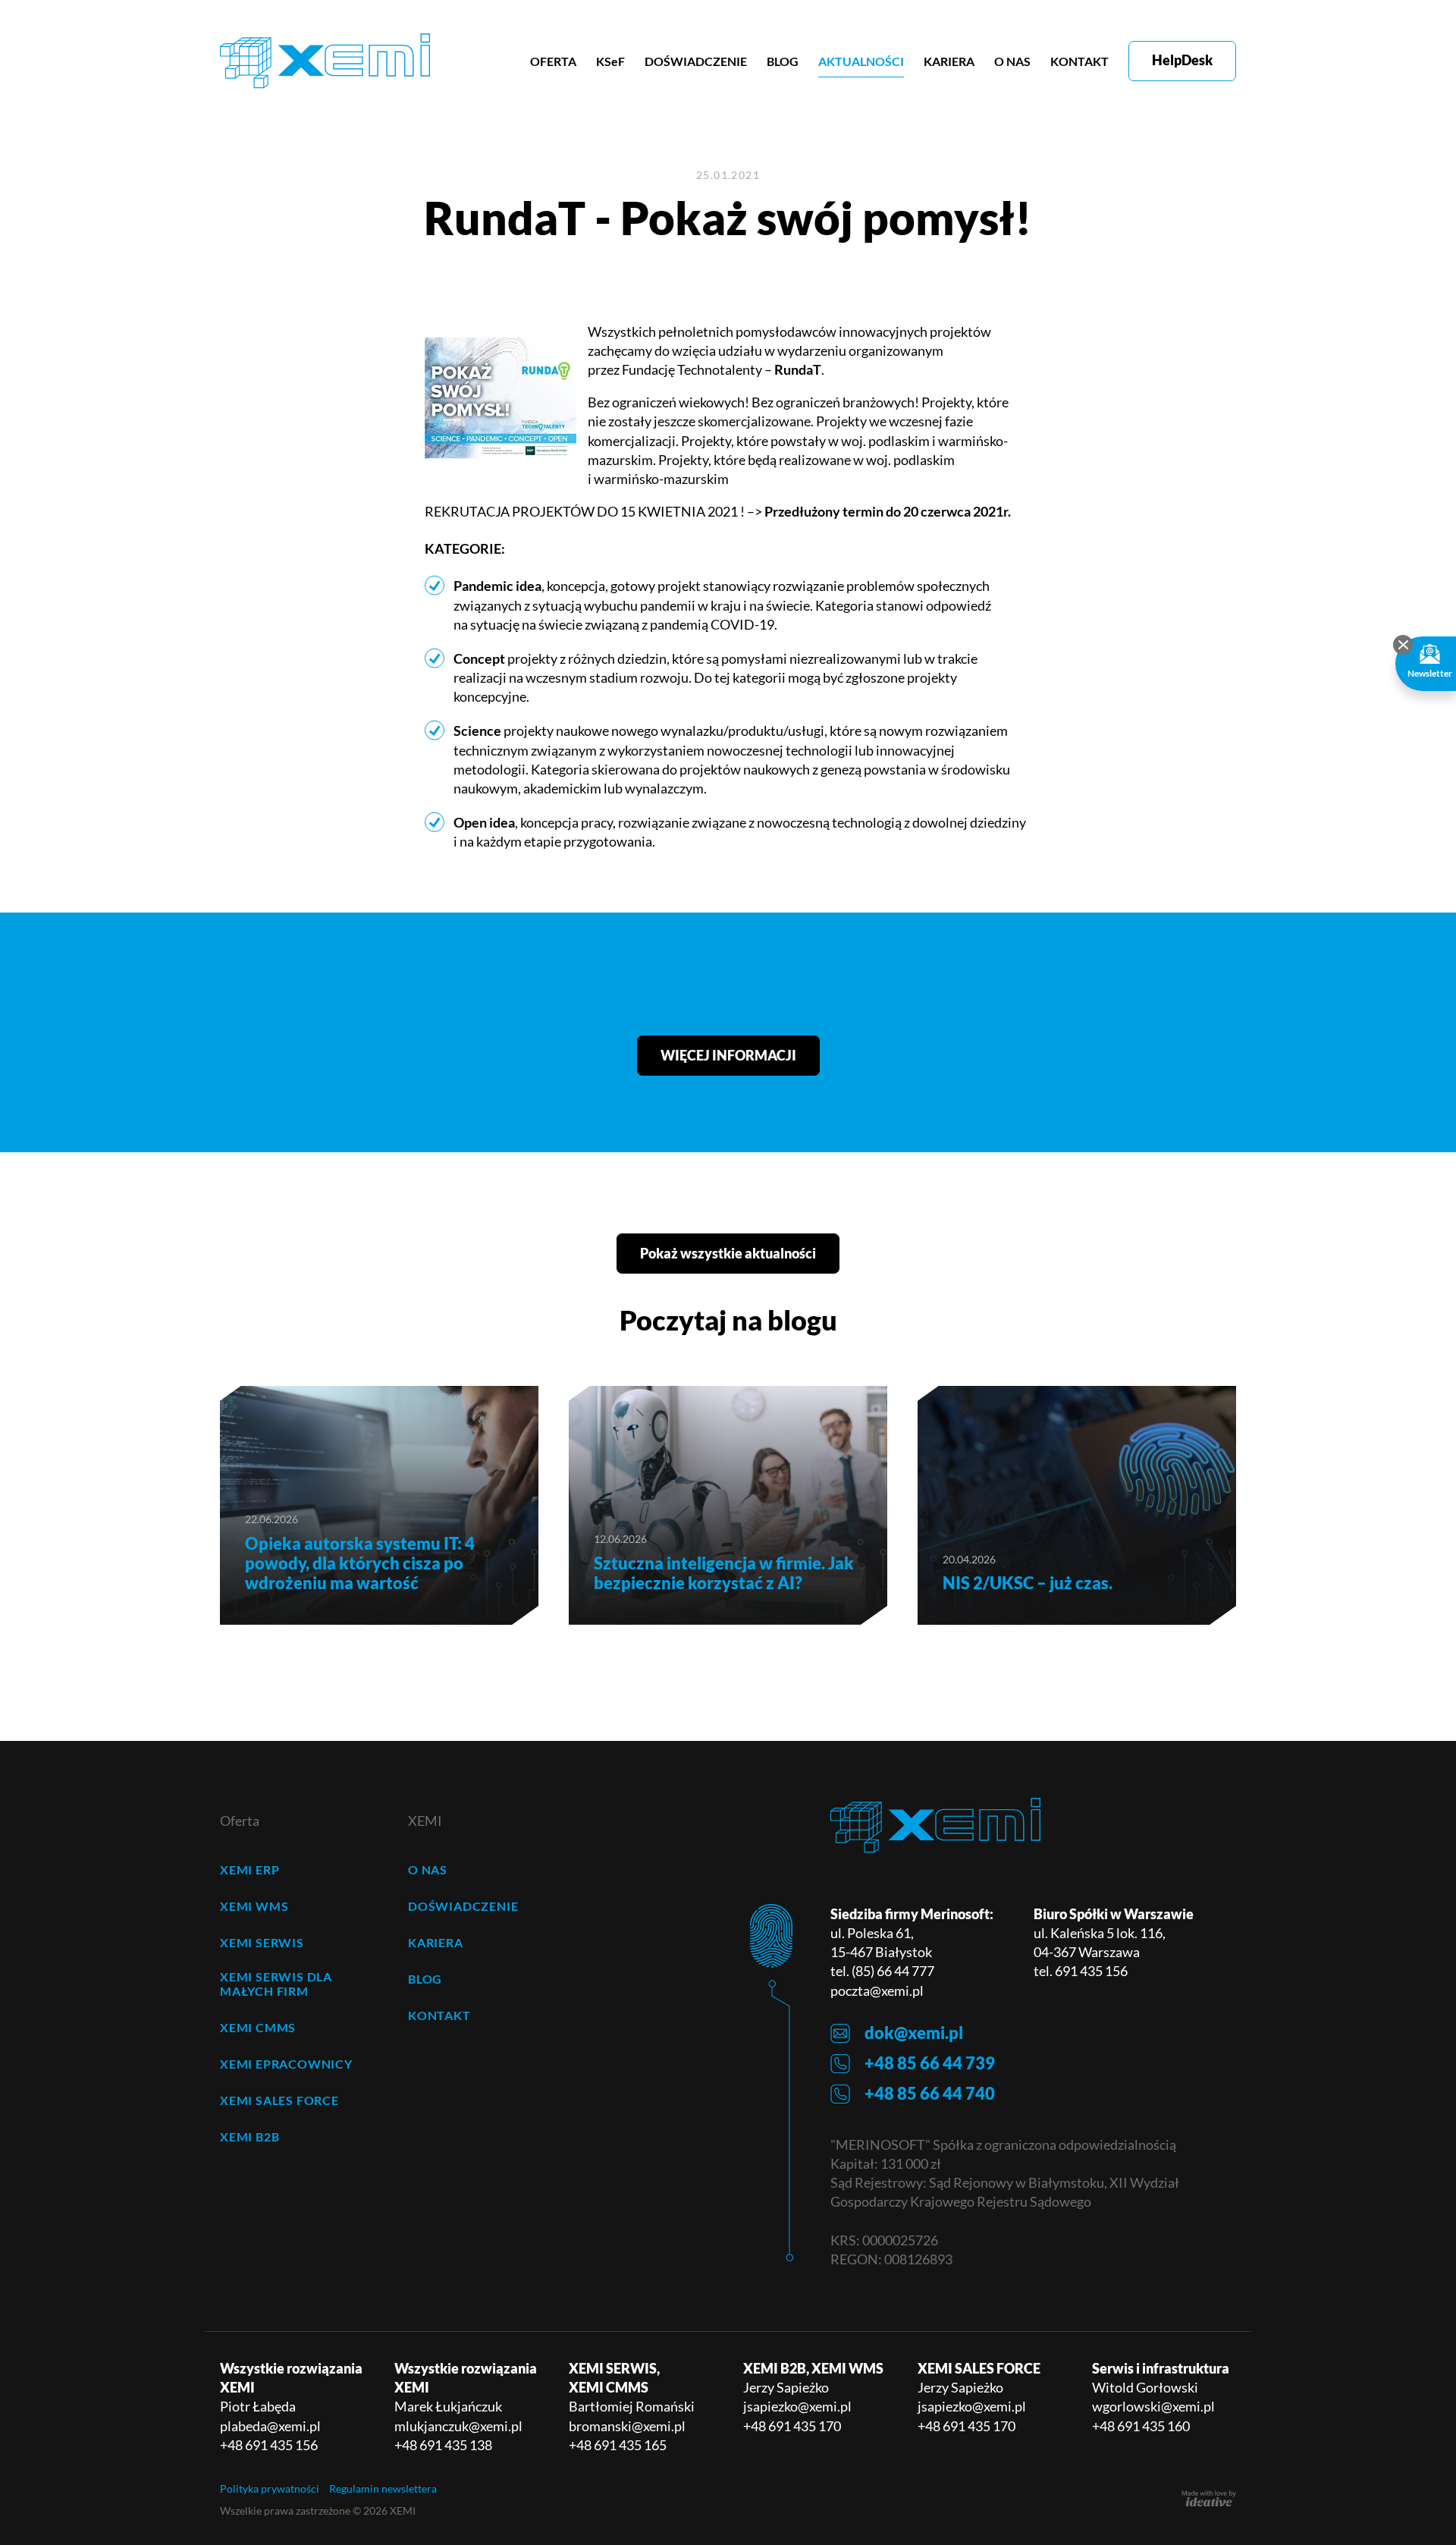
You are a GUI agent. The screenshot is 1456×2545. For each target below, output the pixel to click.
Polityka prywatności (270, 2488)
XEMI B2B (249, 2137)
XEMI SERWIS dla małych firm (276, 1984)
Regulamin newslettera (383, 2488)
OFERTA (553, 61)
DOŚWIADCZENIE (696, 61)
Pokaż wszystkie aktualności (728, 1253)
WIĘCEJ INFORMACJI (728, 1055)
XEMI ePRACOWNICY (286, 2064)
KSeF (610, 61)
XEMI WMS (254, 1906)
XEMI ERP (249, 1869)
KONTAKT (1079, 61)
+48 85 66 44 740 (930, 2093)
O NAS (1012, 61)
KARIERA (949, 61)
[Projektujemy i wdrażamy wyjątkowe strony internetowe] (1209, 2499)
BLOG (783, 61)
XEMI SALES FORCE (279, 2100)
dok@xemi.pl (914, 2033)
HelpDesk (1182, 60)
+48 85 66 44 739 (930, 2063)
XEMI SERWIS (262, 1942)
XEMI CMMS (258, 2027)
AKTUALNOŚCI (861, 61)
